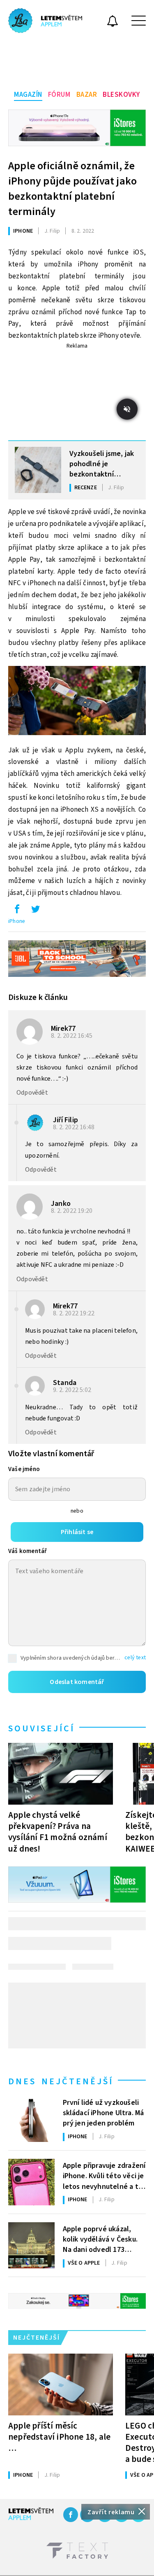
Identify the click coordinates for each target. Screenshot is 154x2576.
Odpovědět (32, 1093)
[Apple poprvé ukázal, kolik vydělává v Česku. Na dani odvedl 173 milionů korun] (31, 2246)
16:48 (74, 1127)
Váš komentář (28, 1551)
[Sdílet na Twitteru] (35, 911)
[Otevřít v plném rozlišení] (77, 702)
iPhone (23, 231)
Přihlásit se (77, 1532)
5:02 (73, 1390)
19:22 (74, 1313)
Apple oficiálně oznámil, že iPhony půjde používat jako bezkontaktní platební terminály (72, 189)
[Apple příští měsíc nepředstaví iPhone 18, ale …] (61, 2384)
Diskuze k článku (38, 997)
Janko (61, 1204)
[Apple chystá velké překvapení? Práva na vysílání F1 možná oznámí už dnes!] (61, 1774)
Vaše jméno (24, 1469)
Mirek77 (63, 1029)
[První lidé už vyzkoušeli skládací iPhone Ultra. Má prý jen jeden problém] (31, 2119)
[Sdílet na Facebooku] (17, 911)
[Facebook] (71, 2515)
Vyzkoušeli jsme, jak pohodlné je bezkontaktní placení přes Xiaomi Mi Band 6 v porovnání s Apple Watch (102, 463)
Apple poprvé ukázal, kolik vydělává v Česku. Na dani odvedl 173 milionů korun (100, 2239)
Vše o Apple (84, 2263)
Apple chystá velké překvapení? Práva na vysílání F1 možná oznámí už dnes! (58, 1832)
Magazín (28, 95)
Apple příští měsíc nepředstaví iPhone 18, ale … (59, 2437)
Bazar (87, 95)
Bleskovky (121, 95)
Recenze (86, 488)
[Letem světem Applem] (45, 21)
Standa (65, 1383)
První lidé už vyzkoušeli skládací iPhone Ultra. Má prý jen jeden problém (103, 2112)
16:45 (72, 1036)
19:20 (72, 1211)
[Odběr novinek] (113, 22)
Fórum (59, 95)
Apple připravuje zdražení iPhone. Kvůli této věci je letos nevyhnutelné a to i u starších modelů (104, 2175)
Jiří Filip (66, 1120)
